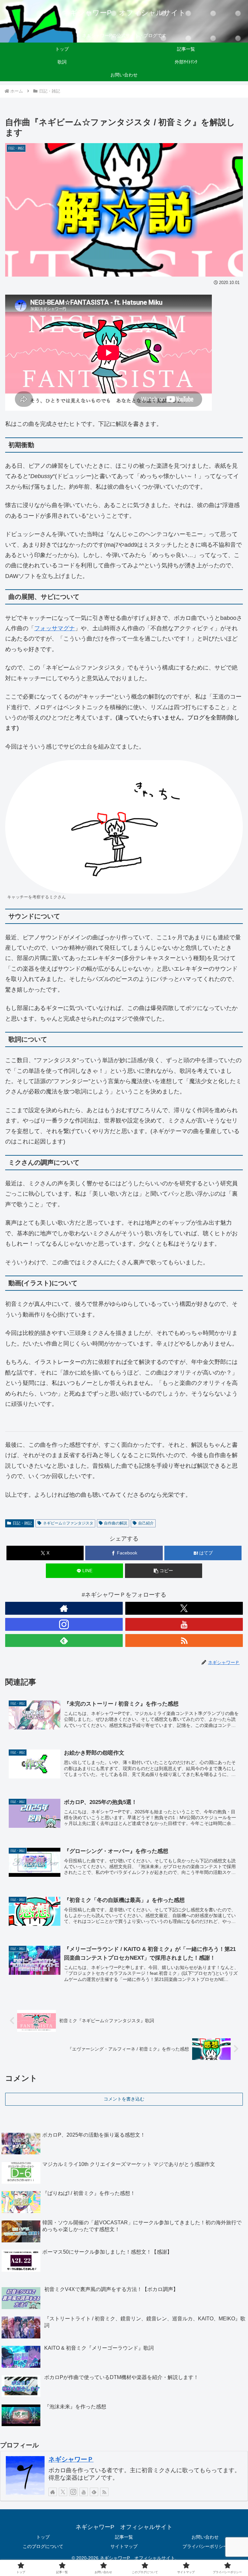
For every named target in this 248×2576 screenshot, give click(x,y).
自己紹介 (146, 1523)
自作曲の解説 (116, 1523)
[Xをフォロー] (184, 1608)
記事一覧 (124, 2537)
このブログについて (43, 2546)
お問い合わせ (205, 2537)
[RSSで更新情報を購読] (184, 1641)
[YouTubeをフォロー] (184, 1624)
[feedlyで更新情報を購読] (64, 1641)
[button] (164, 1571)
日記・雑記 (22, 1523)
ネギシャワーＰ (71, 2459)
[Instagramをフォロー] (64, 1624)
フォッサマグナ (55, 628)
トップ (43, 2537)
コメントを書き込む (124, 2099)
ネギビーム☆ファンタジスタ (68, 1523)
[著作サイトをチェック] (64, 1608)
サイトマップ (124, 2546)
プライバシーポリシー (205, 2546)
